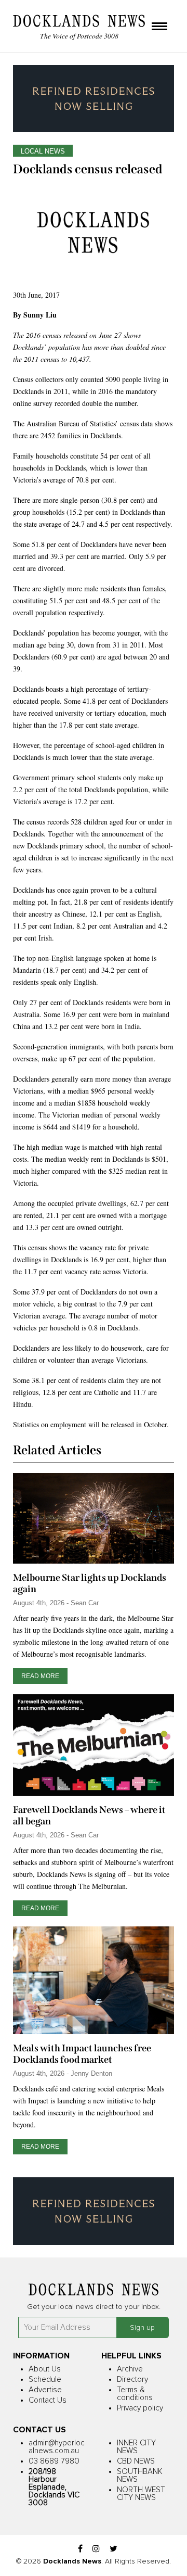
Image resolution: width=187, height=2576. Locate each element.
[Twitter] (113, 2549)
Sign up (142, 2328)
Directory (132, 2380)
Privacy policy (140, 2408)
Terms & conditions (135, 2394)
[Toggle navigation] (159, 27)
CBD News (136, 2461)
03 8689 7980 (54, 2461)
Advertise (45, 2390)
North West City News (141, 2494)
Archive (130, 2369)
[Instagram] (96, 2549)
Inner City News (136, 2447)
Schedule (45, 2380)
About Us (45, 2369)
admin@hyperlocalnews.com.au (57, 2447)
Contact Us (48, 2400)
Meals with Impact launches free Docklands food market (82, 2054)
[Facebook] (80, 2549)
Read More (40, 1676)
